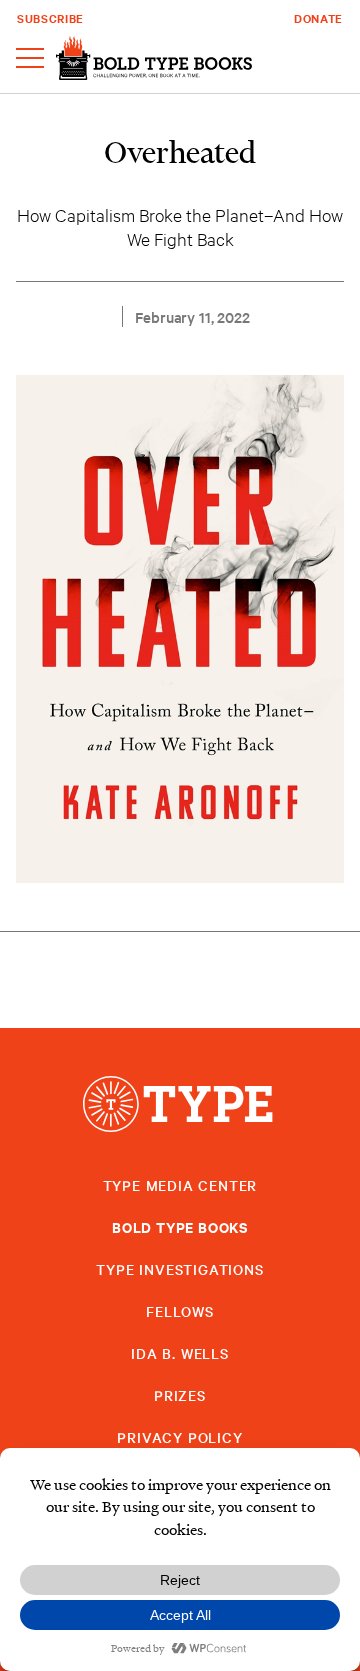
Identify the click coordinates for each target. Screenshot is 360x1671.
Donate (318, 18)
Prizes (180, 1395)
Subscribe (50, 18)
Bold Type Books (180, 1226)
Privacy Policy (179, 1437)
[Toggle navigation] (30, 59)
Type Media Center (180, 1185)
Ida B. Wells (180, 1353)
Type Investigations (179, 1269)
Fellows (180, 1311)
